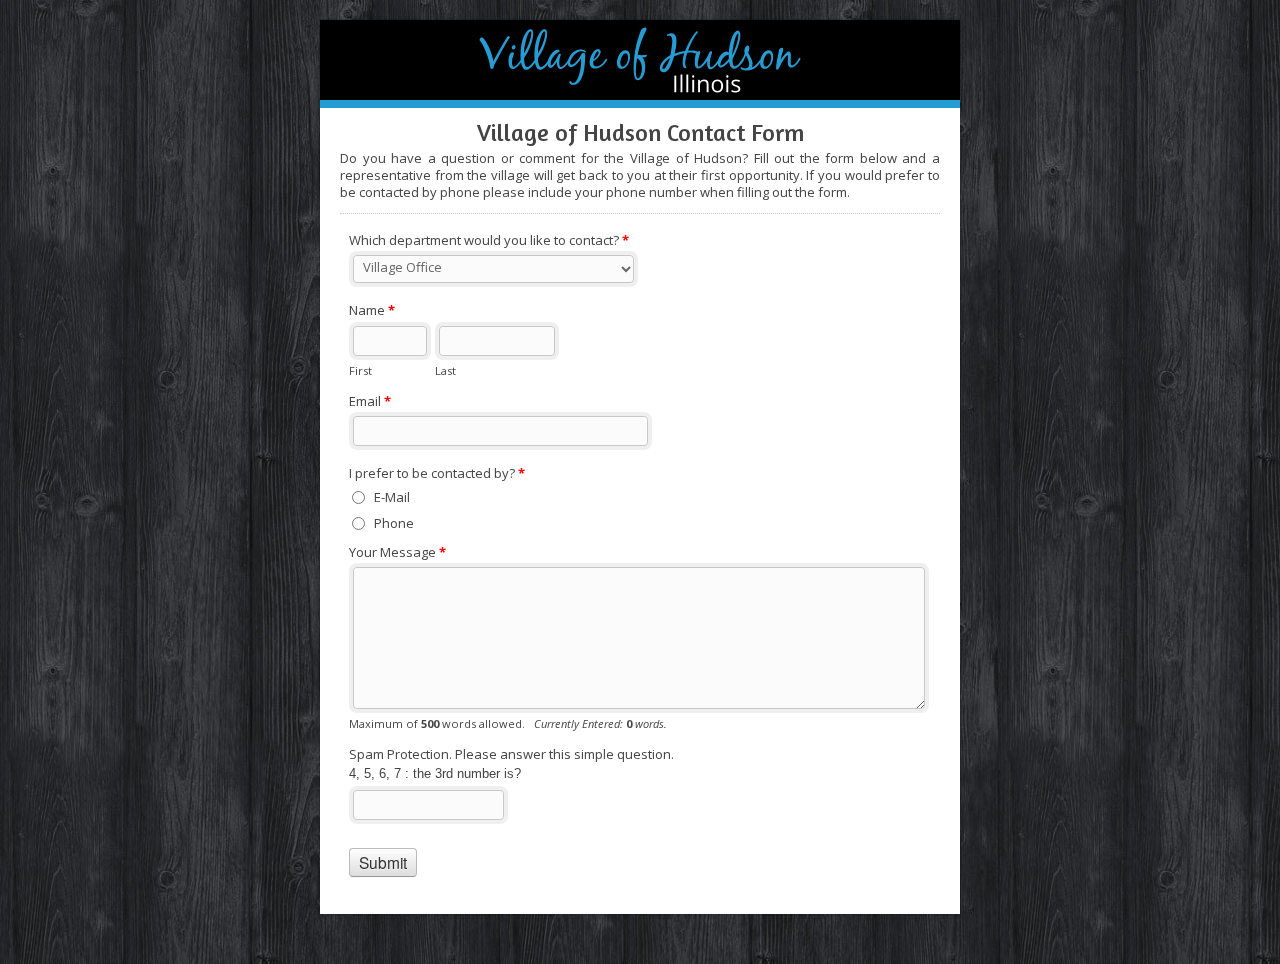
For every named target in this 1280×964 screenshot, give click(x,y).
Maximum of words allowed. (508, 723)
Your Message (397, 552)
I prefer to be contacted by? (437, 473)
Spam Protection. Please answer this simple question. (511, 754)
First (360, 370)
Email (370, 401)
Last (445, 370)
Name (372, 310)
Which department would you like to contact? (489, 240)
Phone (394, 523)
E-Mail (392, 497)
